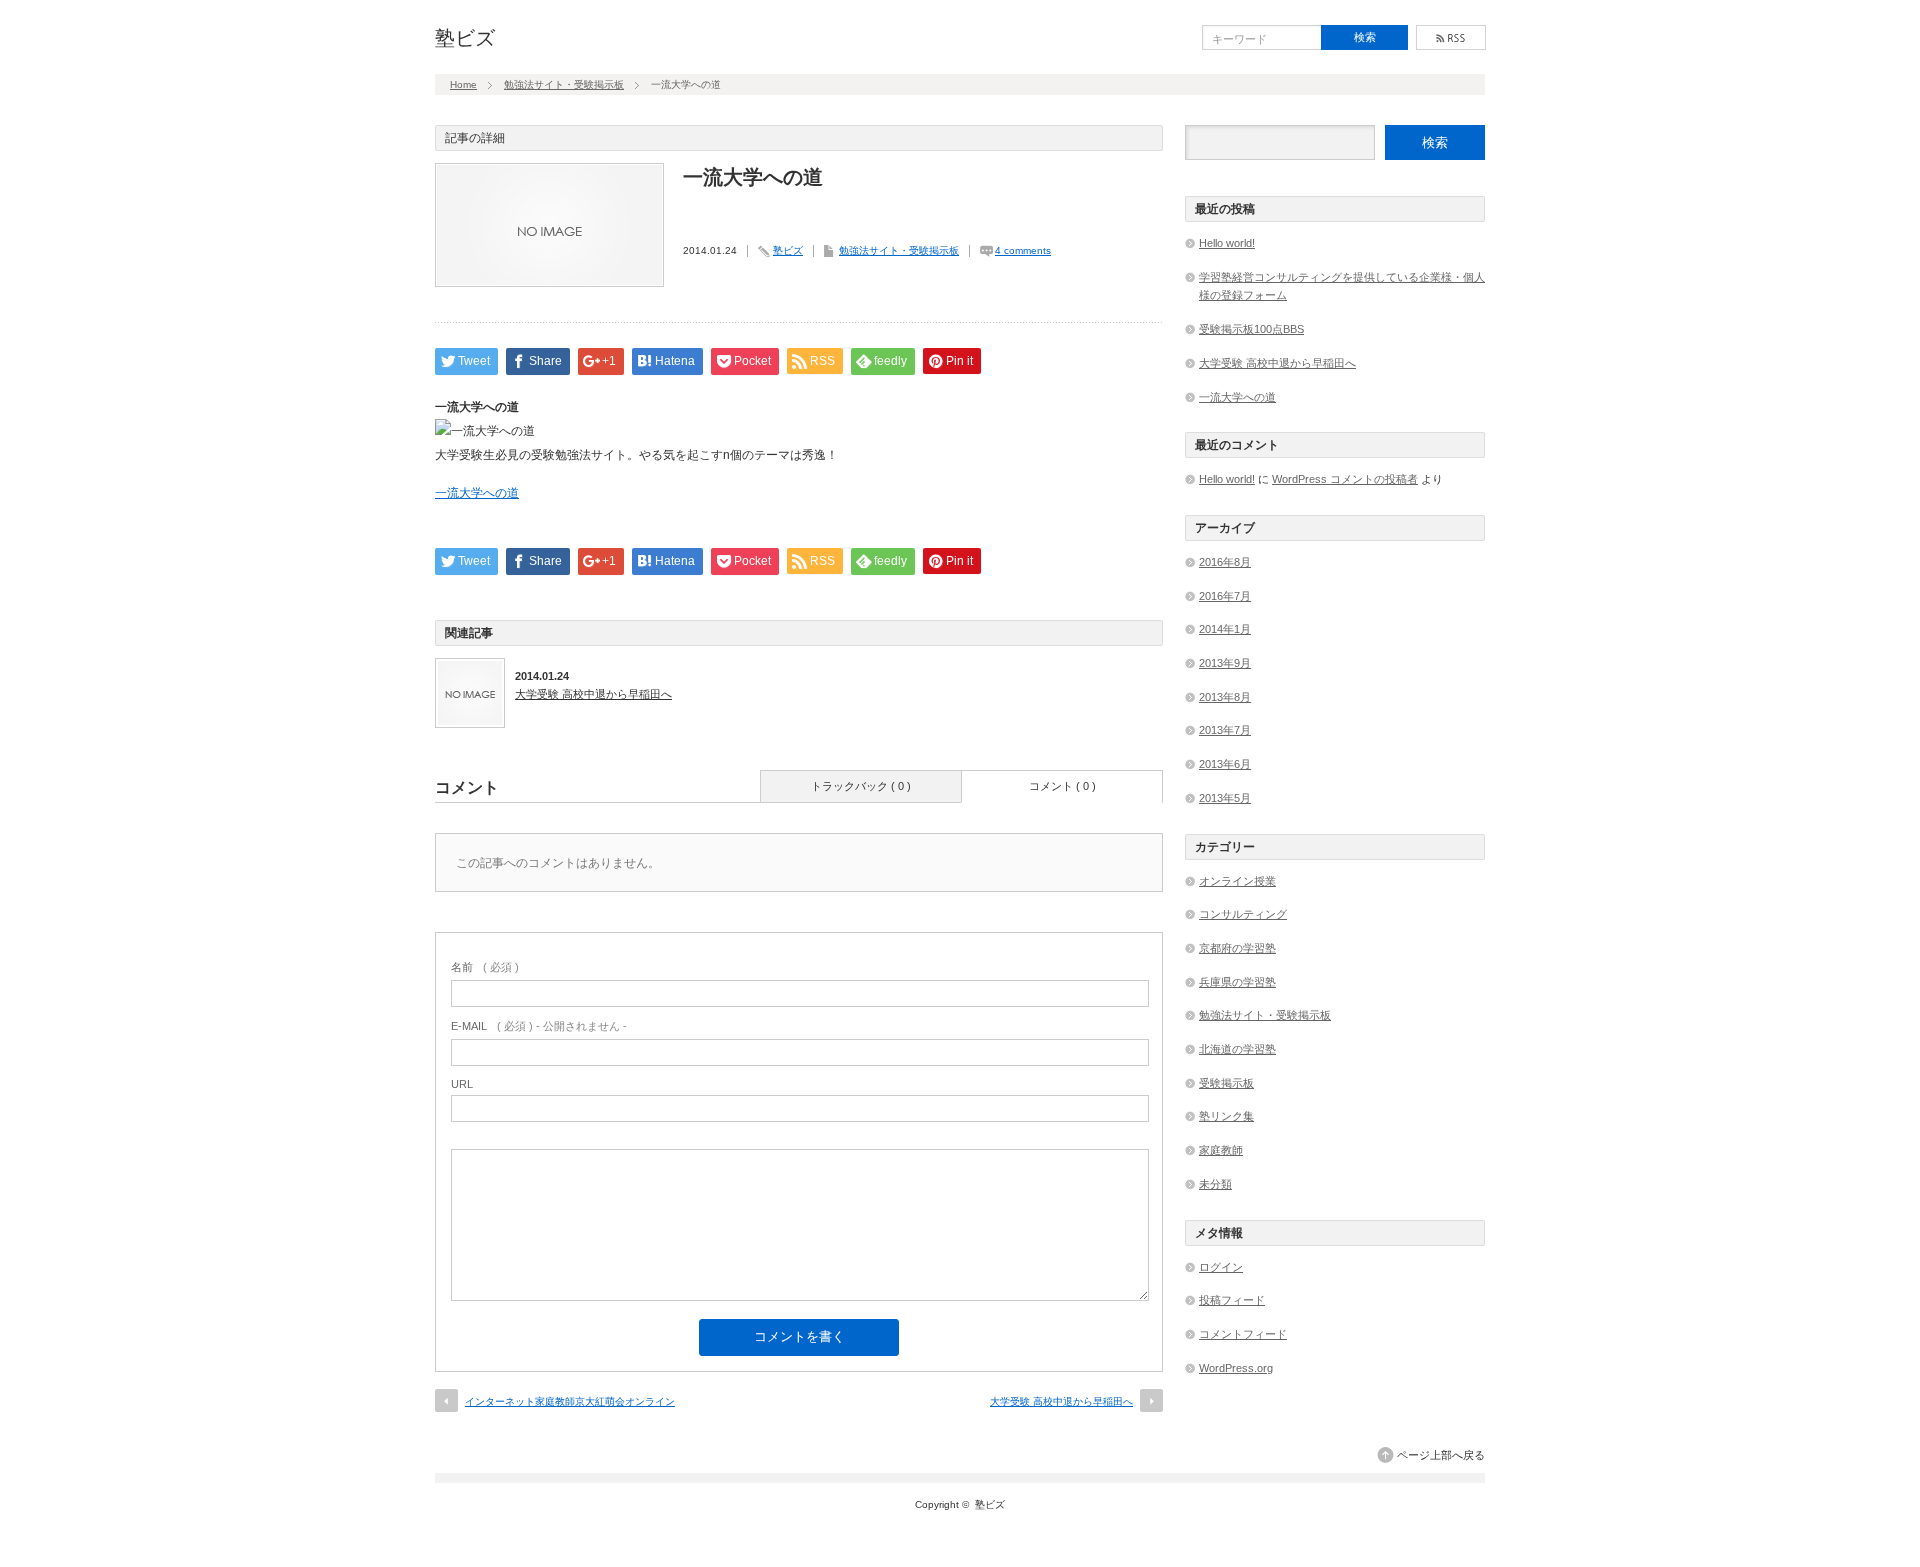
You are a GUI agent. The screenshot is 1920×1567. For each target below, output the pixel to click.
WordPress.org (1236, 1368)
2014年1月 (1225, 629)
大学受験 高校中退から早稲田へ (593, 694)
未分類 (1215, 1184)
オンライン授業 (1237, 881)
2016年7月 (1225, 596)
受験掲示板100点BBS (1251, 329)
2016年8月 (1225, 562)
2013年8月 (1225, 697)
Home (463, 84)
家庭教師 (1221, 1150)
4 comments (1023, 250)
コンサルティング (1243, 914)
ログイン (1221, 1267)
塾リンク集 (1226, 1116)
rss (1451, 37)
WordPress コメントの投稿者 (1345, 479)
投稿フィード (1232, 1300)
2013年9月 (1225, 663)
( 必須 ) (485, 967)
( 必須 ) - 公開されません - (539, 1026)
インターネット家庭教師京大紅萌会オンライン (570, 1401)
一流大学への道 (477, 493)
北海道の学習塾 (1237, 1049)
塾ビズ (465, 38)
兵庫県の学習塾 (1237, 982)
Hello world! (1227, 243)
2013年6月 (1225, 764)
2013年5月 (1225, 798)
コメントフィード (1243, 1334)
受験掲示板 (1226, 1083)
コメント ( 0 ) (1062, 786)
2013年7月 (1225, 730)
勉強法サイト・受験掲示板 (564, 84)
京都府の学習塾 (1237, 948)
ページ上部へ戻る (1441, 1455)
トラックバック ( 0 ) (861, 786)
